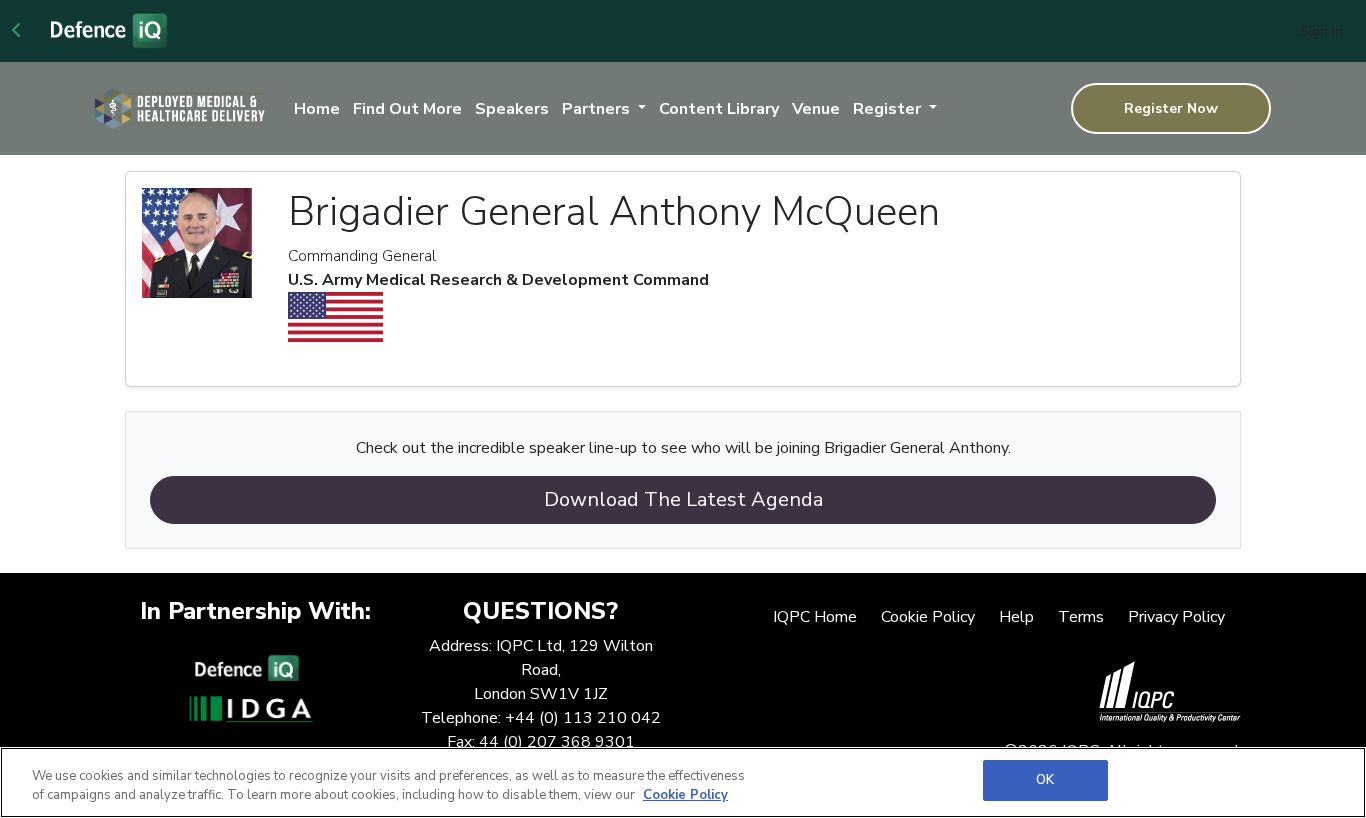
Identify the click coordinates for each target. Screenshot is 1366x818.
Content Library (719, 109)
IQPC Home (815, 617)
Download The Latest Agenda (683, 499)
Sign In (1321, 31)
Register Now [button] (1171, 108)
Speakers (512, 109)
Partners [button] (598, 109)
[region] (683, 782)
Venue (816, 109)
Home (317, 109)
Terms (1081, 617)
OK (1045, 780)
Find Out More (407, 109)
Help (1016, 617)
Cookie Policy (928, 617)
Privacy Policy (1176, 617)
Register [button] (889, 109)
